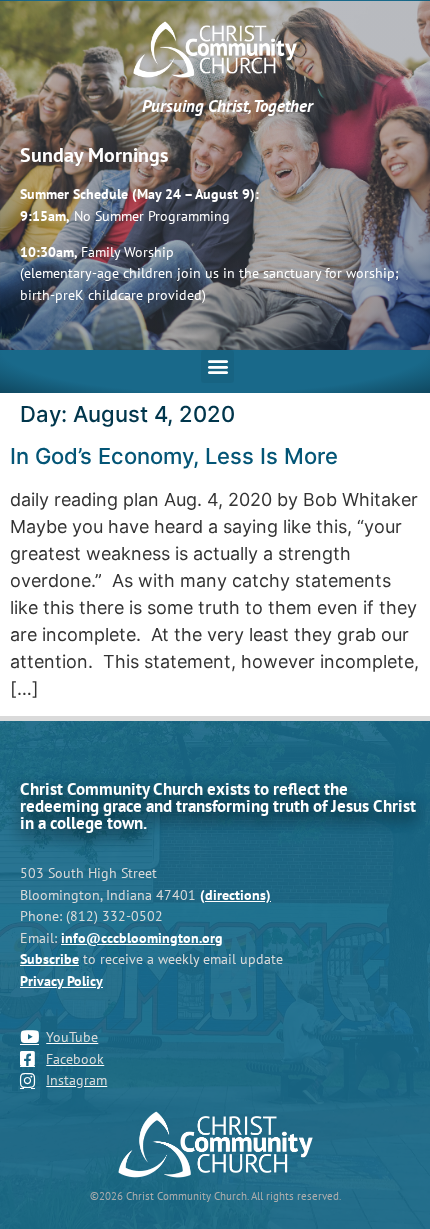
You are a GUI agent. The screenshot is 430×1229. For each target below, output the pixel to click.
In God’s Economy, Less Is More (174, 456)
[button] (217, 366)
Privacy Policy (61, 980)
